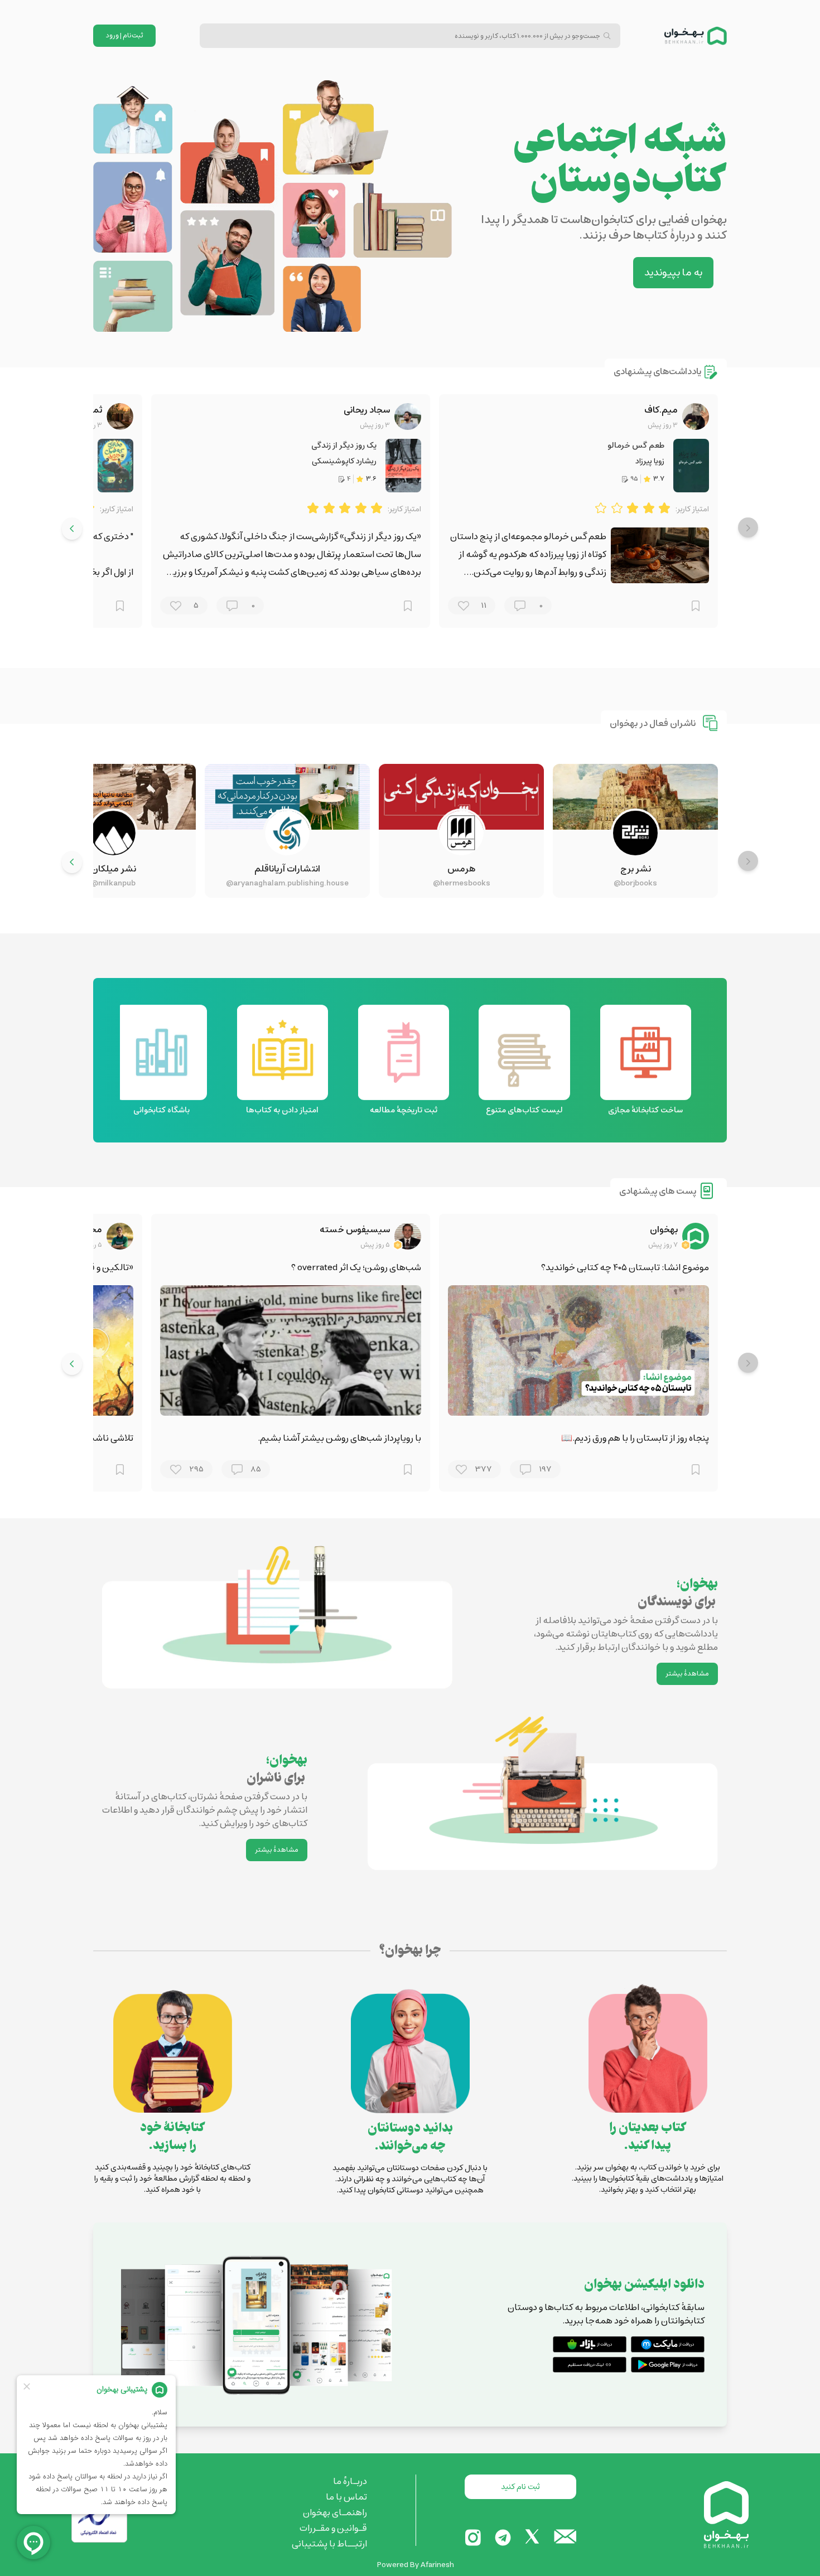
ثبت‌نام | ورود (125, 35)
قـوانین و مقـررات (333, 2528)
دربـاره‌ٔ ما (350, 2481)
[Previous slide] (748, 527)
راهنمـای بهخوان (335, 2512)
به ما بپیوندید (673, 273)
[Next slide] (72, 529)
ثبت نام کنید (520, 2487)
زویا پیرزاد (650, 461)
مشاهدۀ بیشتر (687, 1674)
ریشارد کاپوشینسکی (344, 461)
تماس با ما (346, 2497)
